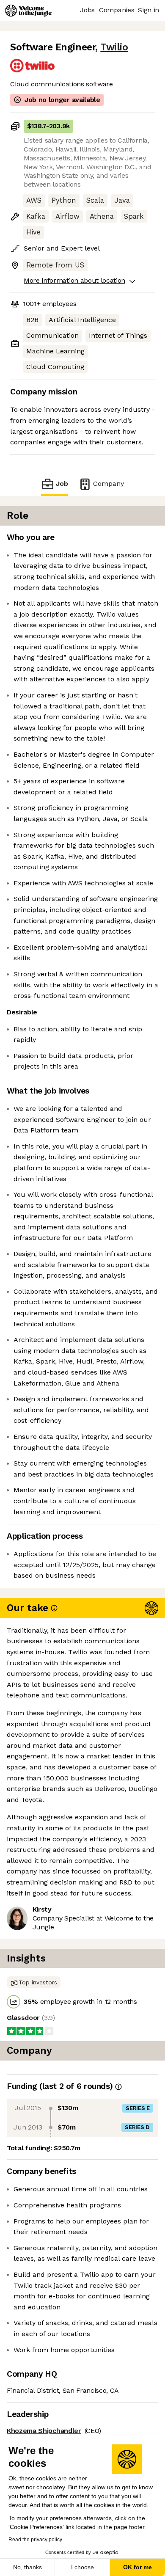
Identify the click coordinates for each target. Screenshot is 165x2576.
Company (109, 484)
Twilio (114, 47)
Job (62, 484)
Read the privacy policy (35, 2540)
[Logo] (28, 11)
